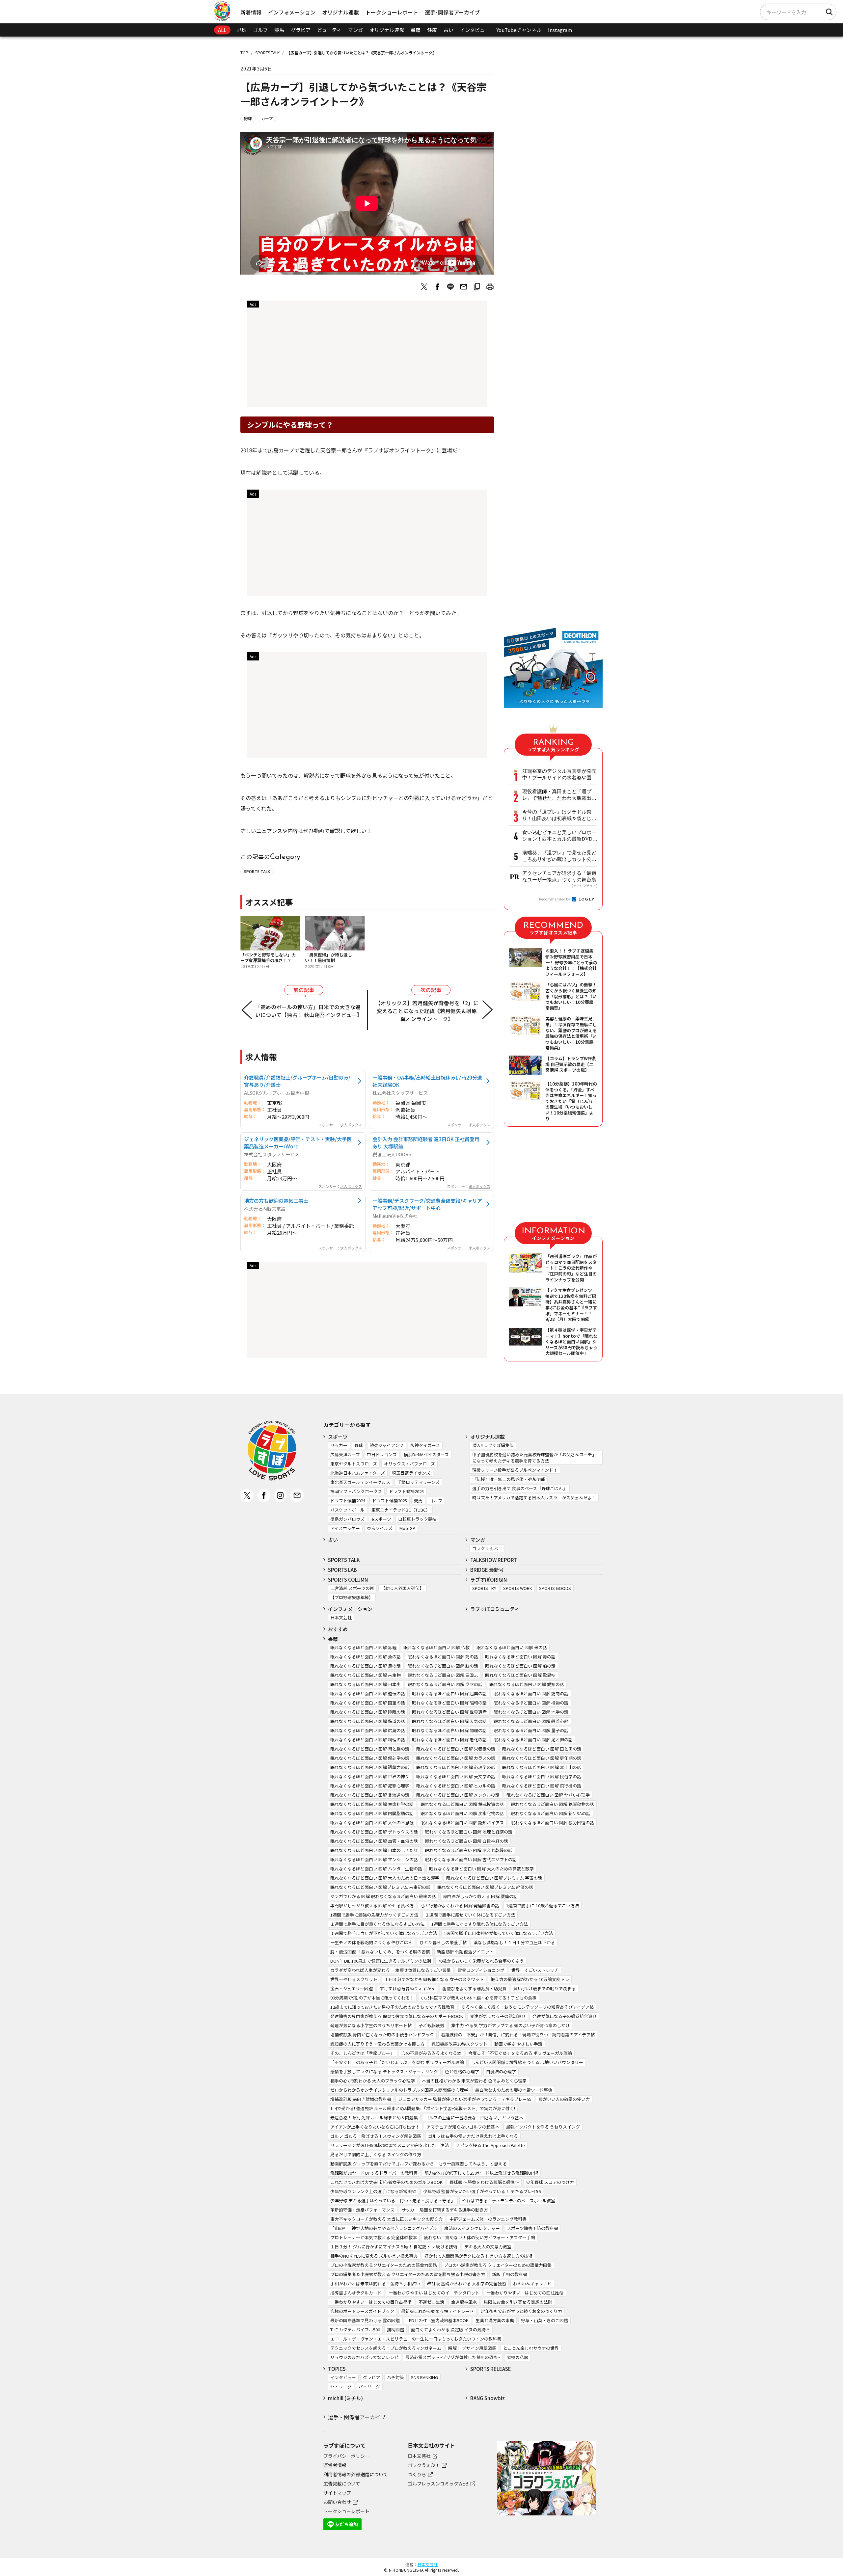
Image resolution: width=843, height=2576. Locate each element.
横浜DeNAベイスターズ (426, 1454)
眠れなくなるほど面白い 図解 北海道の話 (370, 1795)
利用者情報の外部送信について (356, 2474)
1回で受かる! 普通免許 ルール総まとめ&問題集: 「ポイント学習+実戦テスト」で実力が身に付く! (423, 2108)
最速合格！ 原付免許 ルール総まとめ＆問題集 (374, 2118)
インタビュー (475, 30)
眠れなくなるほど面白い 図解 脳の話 (443, 1666)
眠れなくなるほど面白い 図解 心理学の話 (456, 1767)
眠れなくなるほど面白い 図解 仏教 (436, 1647)
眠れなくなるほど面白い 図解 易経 (363, 1647)
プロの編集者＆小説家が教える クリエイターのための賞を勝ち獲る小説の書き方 (408, 2274)
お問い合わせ (337, 2502)
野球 (241, 30)
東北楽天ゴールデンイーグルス (360, 1482)
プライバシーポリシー (346, 2456)
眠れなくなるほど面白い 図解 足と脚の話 (533, 1740)
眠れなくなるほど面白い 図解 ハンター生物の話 (376, 1869)
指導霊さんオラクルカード (356, 2293)
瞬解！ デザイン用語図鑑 (472, 2348)
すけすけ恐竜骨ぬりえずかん (408, 1988)
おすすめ (338, 1629)
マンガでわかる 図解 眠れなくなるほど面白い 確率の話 (383, 1896)
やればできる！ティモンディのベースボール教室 (509, 2200)
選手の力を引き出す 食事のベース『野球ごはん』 (520, 1488)
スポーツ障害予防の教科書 (532, 2228)
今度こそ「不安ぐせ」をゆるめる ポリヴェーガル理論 (520, 2053)
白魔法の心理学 (501, 2071)
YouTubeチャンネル (519, 30)
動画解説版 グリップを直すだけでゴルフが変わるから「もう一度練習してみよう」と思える (419, 2164)
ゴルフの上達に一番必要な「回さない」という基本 (474, 2118)
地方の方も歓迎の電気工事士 (276, 1200)
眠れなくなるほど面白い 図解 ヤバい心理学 (548, 1795)
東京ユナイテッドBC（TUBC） (401, 1510)
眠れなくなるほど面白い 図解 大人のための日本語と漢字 (385, 1878)
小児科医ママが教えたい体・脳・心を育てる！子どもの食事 (479, 1998)
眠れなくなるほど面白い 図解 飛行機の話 (542, 1786)
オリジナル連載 (340, 12)
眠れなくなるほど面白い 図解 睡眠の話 (368, 1712)
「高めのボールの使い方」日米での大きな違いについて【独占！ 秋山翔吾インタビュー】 (309, 1011)
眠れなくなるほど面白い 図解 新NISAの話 (551, 1813)
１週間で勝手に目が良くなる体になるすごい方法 (377, 1924)
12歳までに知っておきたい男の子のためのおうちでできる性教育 (392, 2007)
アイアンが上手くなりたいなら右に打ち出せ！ (375, 2127)
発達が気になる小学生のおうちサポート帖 (371, 2025)
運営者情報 (335, 2465)
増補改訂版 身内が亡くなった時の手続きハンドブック (382, 2035)
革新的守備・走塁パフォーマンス (362, 2210)
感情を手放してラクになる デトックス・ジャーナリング (384, 2071)
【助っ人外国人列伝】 (402, 1588)
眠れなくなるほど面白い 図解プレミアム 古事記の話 (380, 1887)
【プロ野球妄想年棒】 (352, 1597)
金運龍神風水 (464, 2302)
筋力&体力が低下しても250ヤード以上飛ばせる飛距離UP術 (481, 2173)
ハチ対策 (395, 2377)
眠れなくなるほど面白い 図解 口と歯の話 (542, 1749)
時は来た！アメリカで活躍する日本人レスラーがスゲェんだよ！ (534, 1498)
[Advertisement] (367, 356)
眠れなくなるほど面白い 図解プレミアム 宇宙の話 (494, 1878)
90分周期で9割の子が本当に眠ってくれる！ (372, 1998)
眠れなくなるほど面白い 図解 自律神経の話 (466, 1841)
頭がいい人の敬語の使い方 (564, 2099)
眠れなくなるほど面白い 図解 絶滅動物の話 (552, 1804)
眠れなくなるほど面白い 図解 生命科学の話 (372, 1804)
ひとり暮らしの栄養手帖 (443, 1942)
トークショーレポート (392, 12)
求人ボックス (351, 1125)
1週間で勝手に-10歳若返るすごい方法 (543, 1905)
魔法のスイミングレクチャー (472, 2228)
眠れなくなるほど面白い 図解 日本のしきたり (374, 1850)
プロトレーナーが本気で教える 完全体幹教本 (374, 2237)
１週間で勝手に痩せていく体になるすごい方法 (470, 1915)
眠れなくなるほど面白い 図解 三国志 (443, 1675)
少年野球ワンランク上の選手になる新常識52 (373, 2191)
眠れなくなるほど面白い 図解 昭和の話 (449, 1703)
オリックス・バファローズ (409, 1464)
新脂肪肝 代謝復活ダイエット (465, 1952)
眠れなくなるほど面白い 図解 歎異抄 (520, 1675)
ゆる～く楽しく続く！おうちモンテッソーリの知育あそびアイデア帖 (528, 2007)
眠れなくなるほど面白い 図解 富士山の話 (542, 1767)
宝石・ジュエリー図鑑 (352, 1988)
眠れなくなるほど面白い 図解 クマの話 (445, 1684)
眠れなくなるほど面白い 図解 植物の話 (531, 1703)
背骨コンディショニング (481, 1970)
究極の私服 (517, 2357)
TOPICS (337, 2369)
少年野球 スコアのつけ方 (550, 2182)
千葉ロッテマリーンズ (418, 1482)
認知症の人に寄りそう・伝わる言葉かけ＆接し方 (377, 2044)
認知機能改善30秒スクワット (459, 2044)
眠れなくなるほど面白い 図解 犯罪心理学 (370, 1786)
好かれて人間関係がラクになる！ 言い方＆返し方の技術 (478, 2256)
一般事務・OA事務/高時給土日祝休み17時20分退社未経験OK (427, 1081)
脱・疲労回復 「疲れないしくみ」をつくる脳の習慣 (380, 1952)
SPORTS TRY (484, 1588)
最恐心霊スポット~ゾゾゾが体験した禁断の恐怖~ (453, 2357)
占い (449, 30)
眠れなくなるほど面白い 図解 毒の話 (520, 1657)
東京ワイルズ (380, 1528)
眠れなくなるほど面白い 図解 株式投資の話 (462, 1804)
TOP (244, 53)
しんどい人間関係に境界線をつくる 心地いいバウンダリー (527, 2062)
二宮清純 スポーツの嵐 (352, 1588)
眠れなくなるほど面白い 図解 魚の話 (366, 1657)
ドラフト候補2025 (390, 1501)
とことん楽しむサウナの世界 (531, 2348)
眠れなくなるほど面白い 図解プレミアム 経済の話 (485, 1887)
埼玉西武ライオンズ (411, 1473)
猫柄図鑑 (395, 2330)
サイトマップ (337, 2493)
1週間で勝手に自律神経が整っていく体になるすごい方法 (498, 1933)
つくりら (417, 2474)
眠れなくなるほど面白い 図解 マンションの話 (374, 1859)
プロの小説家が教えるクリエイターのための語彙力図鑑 (384, 2265)
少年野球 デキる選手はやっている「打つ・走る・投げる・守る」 (393, 2200)
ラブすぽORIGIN (489, 1580)
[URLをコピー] (477, 287)
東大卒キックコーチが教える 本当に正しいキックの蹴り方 (386, 2219)
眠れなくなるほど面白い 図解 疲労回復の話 (552, 1823)
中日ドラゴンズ (382, 1454)
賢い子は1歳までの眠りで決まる (544, 1988)
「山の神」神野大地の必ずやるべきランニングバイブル (384, 2228)
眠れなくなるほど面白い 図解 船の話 (520, 1666)
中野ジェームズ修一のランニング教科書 (488, 2219)
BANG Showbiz (488, 2398)
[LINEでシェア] (450, 287)
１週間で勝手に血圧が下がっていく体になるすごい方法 (384, 1933)
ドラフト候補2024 (348, 1501)
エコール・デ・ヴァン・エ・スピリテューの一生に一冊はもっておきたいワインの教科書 (416, 2339)
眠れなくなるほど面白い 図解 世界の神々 (370, 1776)
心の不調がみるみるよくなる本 (431, 2053)
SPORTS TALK (267, 53)
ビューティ (329, 30)
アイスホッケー (345, 1528)
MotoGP (407, 1528)
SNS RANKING (424, 2377)
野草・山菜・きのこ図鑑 (544, 2320)
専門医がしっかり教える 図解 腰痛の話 (480, 1896)
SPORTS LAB (342, 1570)
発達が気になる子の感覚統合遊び (565, 2016)
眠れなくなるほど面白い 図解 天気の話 (449, 1721)
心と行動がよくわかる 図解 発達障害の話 (460, 1905)
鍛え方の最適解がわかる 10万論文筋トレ (530, 1979)
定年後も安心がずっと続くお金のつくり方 (521, 2311)
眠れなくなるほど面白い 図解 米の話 (512, 1647)
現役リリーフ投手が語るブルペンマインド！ (515, 1470)
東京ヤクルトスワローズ (354, 1464)
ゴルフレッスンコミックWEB (438, 2483)
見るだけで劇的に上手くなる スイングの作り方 (376, 2154)
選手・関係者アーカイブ (357, 2417)
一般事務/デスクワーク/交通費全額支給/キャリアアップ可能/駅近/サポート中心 (427, 1204)
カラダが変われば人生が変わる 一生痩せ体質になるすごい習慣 (391, 1970)
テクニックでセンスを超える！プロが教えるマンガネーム (386, 2348)
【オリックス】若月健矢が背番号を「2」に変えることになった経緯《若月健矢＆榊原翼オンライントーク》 (427, 1011)
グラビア (301, 30)
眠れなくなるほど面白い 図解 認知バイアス (462, 1823)
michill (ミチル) (345, 2398)
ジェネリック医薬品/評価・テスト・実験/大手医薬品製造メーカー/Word (298, 1142)
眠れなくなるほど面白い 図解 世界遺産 (449, 1712)
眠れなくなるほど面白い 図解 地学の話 (531, 1712)
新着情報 (251, 12)
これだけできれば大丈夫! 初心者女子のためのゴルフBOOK (386, 2182)
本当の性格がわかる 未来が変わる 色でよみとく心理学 (474, 2081)
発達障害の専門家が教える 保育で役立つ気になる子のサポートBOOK (397, 2016)
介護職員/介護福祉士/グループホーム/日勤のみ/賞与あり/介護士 (297, 1081)
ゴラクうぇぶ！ (487, 1548)
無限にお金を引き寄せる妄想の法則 (518, 2302)
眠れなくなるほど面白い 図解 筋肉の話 (531, 1693)
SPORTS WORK (518, 1588)
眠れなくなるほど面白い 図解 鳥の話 (366, 1666)
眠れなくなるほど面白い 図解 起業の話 (449, 1693)
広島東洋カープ (345, 1454)
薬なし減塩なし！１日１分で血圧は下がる (514, 1942)
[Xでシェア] (424, 287)
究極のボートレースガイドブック (362, 2311)
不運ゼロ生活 (431, 2302)
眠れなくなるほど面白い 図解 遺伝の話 (368, 1693)
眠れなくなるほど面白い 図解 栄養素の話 (456, 1749)
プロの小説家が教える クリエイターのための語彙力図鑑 (498, 2265)
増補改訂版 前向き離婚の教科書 (361, 2099)
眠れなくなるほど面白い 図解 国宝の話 (368, 1703)
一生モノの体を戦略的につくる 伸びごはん (371, 1942)
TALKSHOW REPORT (494, 1560)
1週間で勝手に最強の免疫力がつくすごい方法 (374, 1915)
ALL (222, 30)
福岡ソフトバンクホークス (356, 1491)
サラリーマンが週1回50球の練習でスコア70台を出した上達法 (390, 2145)
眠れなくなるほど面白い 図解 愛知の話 (527, 1684)
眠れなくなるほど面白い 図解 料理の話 (368, 1740)
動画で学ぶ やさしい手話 (518, 2044)
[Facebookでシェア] (437, 287)
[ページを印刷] (490, 287)
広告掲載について (342, 2483)
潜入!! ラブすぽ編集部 (493, 1445)
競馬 (279, 30)
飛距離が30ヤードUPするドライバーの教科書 (374, 2173)
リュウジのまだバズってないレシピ (364, 2357)
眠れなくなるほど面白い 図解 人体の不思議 (372, 1823)
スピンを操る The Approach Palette (490, 2145)
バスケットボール (347, 1510)
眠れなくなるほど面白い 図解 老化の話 (449, 1740)
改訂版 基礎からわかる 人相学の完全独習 (467, 2283)
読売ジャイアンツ (387, 1445)
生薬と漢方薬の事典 (495, 2320)
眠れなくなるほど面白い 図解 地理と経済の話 (469, 1832)
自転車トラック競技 (417, 1519)
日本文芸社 (341, 1617)
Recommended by (555, 899)
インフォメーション (292, 12)
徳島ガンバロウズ (347, 1519)
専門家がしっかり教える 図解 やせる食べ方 (372, 1905)
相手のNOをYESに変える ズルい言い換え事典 (374, 2256)
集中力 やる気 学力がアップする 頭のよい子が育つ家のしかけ (510, 2025)
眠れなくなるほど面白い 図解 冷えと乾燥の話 (469, 1850)
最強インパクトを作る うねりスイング (543, 2127)
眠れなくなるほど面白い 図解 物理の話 (449, 1730)
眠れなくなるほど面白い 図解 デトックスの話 (374, 1832)
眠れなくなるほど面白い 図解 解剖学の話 (370, 1758)
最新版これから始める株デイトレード (437, 2311)
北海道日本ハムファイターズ (358, 1473)
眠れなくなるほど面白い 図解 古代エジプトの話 (471, 1859)
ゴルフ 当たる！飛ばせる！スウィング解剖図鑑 (376, 2136)
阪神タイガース (425, 1445)
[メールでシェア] (464, 287)
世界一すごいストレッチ (535, 1970)
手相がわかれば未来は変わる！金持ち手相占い (375, 2283)
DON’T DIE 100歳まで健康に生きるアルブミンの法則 (381, 1961)
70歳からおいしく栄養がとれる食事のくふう (481, 1961)
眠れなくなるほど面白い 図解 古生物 (366, 1675)
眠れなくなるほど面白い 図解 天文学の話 (456, 1776)
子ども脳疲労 (431, 2025)
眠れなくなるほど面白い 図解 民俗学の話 (542, 1776)
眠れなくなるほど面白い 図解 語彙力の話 (370, 1767)
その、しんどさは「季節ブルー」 (362, 2053)
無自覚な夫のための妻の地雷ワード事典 (514, 2090)
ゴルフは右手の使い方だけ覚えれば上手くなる (473, 2136)
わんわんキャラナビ (532, 2283)
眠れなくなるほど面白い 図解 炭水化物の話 (462, 1813)
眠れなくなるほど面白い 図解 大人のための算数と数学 (481, 1869)
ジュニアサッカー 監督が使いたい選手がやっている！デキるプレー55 (465, 2099)
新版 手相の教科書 (510, 2274)
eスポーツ (381, 1519)
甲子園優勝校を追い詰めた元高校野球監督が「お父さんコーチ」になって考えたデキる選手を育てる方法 (534, 1458)
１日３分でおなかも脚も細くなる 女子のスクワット (434, 1979)
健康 (432, 30)
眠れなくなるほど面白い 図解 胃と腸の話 (370, 1749)
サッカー (339, 1445)
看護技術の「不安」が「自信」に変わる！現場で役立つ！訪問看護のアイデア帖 (518, 2035)
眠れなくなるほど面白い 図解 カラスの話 (456, 1758)
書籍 (416, 30)
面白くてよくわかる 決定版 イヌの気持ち (450, 2330)
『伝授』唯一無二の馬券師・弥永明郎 (509, 1479)
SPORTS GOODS (555, 1588)
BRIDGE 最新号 (487, 1570)
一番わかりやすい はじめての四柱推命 (525, 2293)
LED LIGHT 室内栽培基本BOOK (438, 2320)
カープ (267, 118)
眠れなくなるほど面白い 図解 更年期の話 (542, 1758)
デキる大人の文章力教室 (488, 2247)
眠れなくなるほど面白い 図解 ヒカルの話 (456, 1786)
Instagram (560, 30)
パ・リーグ (369, 2387)
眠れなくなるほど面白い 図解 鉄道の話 (368, 1721)
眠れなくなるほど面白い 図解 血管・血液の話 (374, 1841)
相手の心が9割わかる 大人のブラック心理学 (373, 2081)
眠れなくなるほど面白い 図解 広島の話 (368, 1730)
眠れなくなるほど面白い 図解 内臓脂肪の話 (372, 1813)
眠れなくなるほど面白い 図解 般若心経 (531, 1721)
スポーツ (338, 1437)
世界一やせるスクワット (354, 1979)
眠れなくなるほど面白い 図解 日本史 (366, 1684)
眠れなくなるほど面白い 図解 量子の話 (531, 1730)
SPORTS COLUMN (348, 1580)
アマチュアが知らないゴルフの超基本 (463, 2127)
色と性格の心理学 (462, 2071)
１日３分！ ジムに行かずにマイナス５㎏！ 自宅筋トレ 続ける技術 (394, 2247)
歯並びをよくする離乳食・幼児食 (474, 1988)
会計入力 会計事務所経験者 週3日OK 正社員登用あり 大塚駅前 (426, 1142)
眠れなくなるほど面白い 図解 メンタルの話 (458, 1795)
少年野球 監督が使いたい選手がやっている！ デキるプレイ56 (482, 2191)
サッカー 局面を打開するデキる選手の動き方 (445, 2210)
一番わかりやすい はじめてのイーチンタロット (434, 2293)
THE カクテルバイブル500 (355, 2330)
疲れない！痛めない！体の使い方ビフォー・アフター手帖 (479, 2237)
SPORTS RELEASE (491, 2369)
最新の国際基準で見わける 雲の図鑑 (365, 2320)
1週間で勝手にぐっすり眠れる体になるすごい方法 (480, 1924)
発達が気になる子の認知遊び (498, 2016)
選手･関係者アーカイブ (452, 12)
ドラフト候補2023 (406, 1491)
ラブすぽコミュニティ (495, 1609)
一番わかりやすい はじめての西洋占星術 (371, 2302)
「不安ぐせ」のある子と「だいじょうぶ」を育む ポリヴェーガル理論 (397, 2062)
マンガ (355, 30)
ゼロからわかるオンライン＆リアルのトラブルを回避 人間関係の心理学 (399, 2090)
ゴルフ (260, 30)
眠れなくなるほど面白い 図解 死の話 (443, 1657)
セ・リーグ (341, 2387)
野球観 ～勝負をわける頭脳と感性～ (484, 2182)
